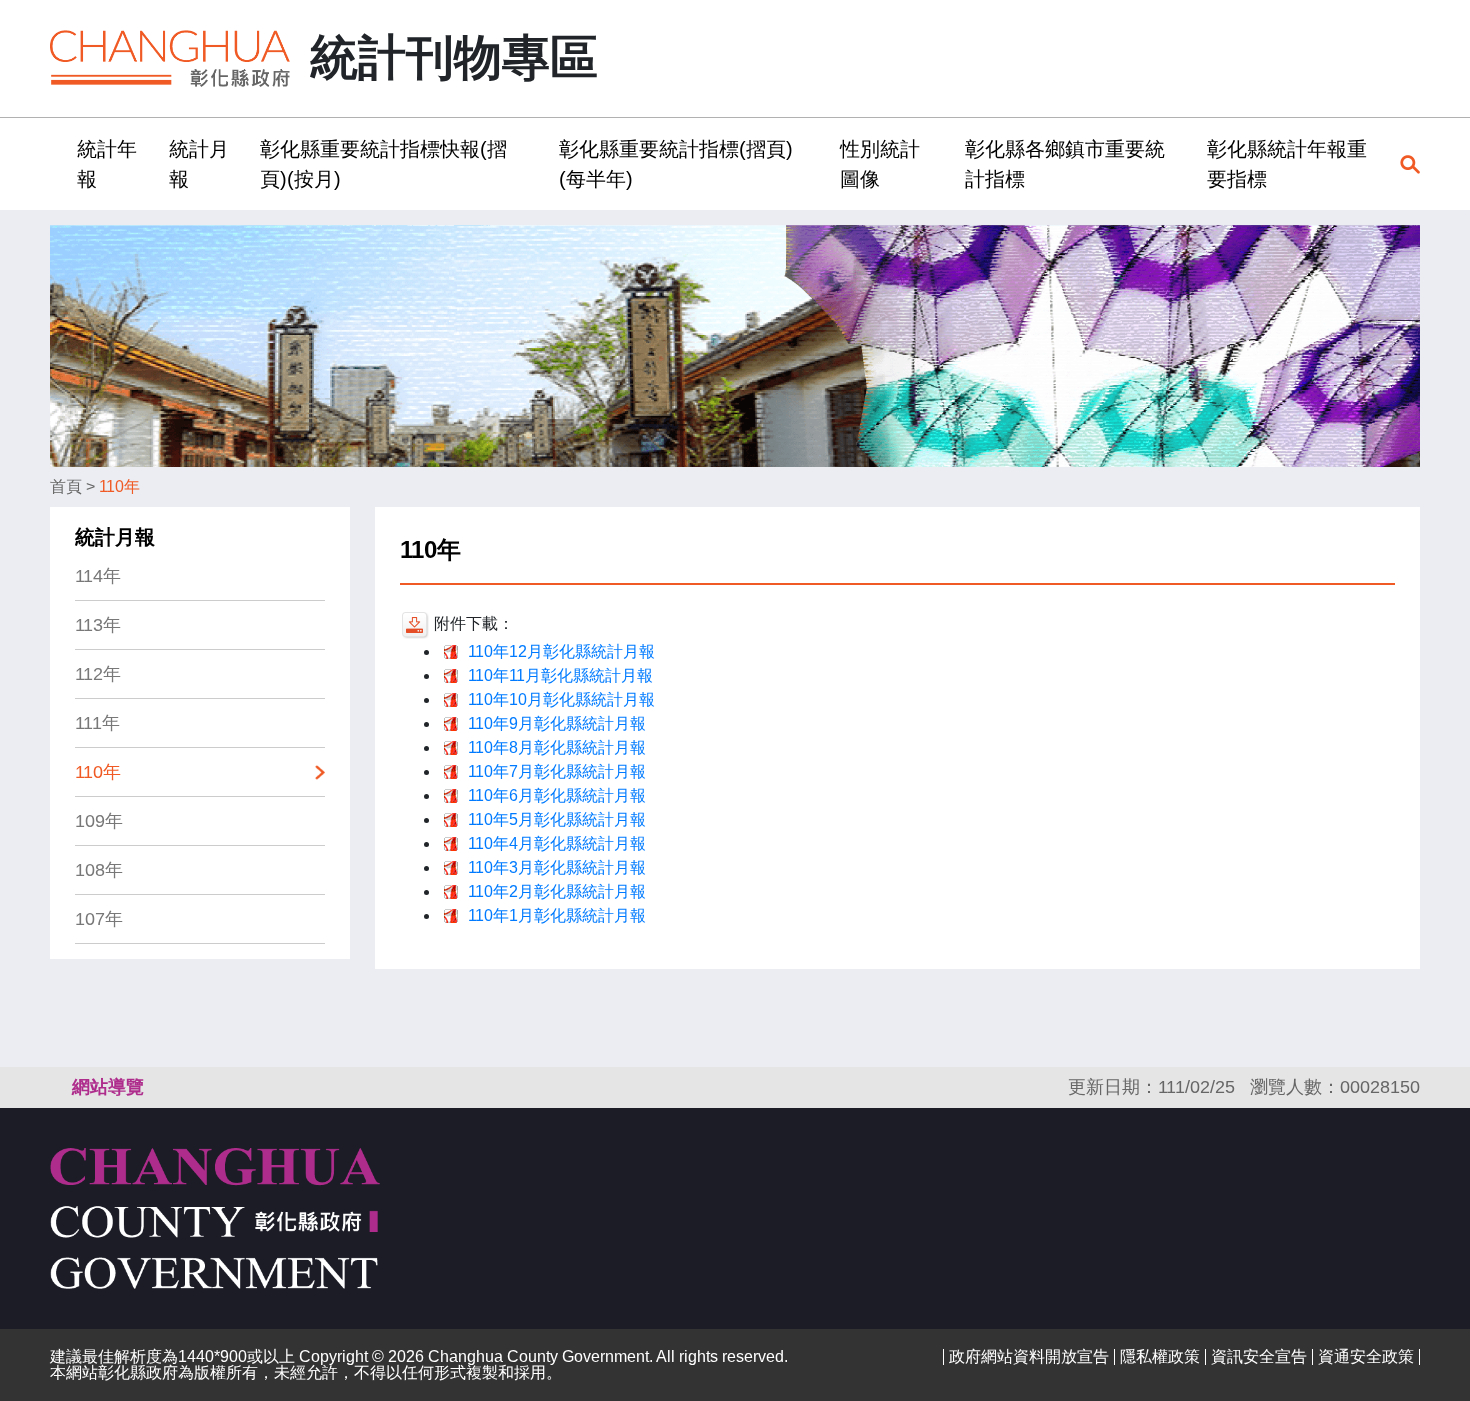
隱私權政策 (1160, 1356)
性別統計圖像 (880, 164)
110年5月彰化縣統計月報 (557, 819)
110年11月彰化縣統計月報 (560, 675)
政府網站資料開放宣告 (1029, 1356)
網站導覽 (108, 1087)
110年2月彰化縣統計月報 (557, 891)
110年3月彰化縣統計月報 (557, 867)
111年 (97, 723)
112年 (98, 674)
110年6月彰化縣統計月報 (557, 795)
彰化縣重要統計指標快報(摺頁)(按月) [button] (383, 164)
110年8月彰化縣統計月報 (557, 747)
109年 (99, 821)
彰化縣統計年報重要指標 (1287, 164)
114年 (98, 576)
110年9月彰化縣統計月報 (557, 723)
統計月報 (115, 537)
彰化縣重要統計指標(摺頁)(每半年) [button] (676, 164)
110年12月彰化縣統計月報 (561, 651)
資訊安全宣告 (1259, 1356)
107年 (99, 919)
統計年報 (107, 164)
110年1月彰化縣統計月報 (557, 915)
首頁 (66, 486)
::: (56, 163)
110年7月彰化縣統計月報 (557, 771)
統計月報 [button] (199, 164)
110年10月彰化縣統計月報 (561, 699)
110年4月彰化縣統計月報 (557, 843)
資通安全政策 (1366, 1356)
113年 (98, 625)
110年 (119, 486)
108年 (99, 870)
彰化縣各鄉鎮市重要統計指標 (1065, 164)
